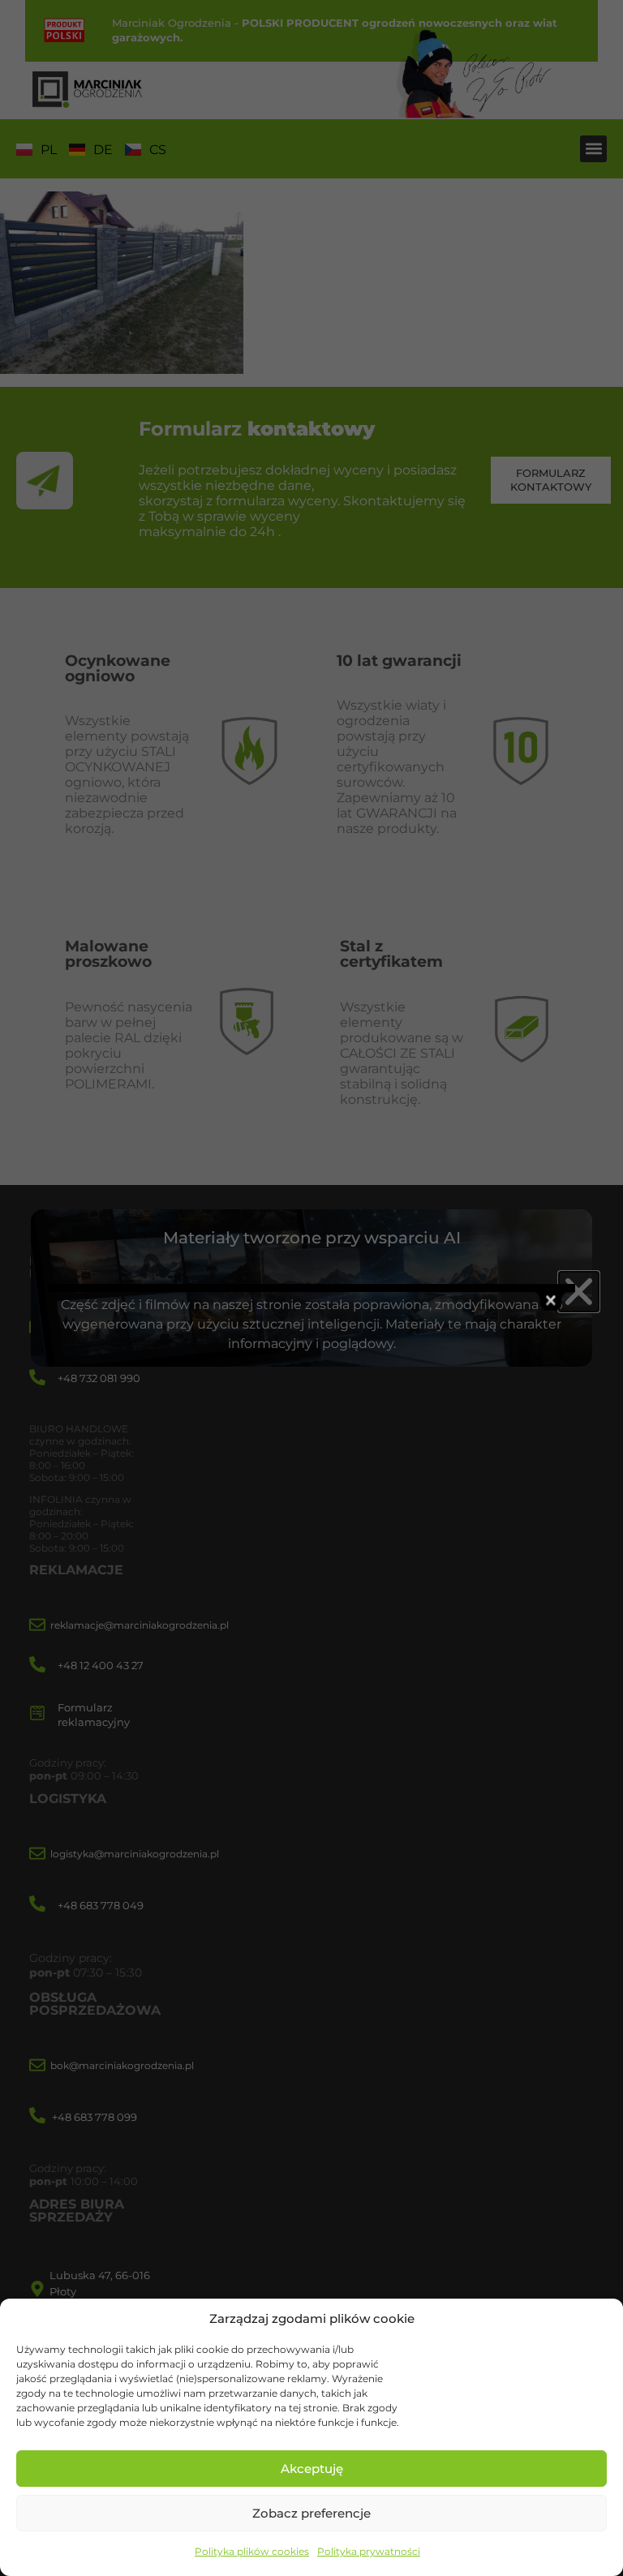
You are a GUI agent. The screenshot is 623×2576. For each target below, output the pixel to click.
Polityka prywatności (369, 2551)
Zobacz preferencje (311, 2513)
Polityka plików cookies (252, 2551)
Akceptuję (312, 2469)
